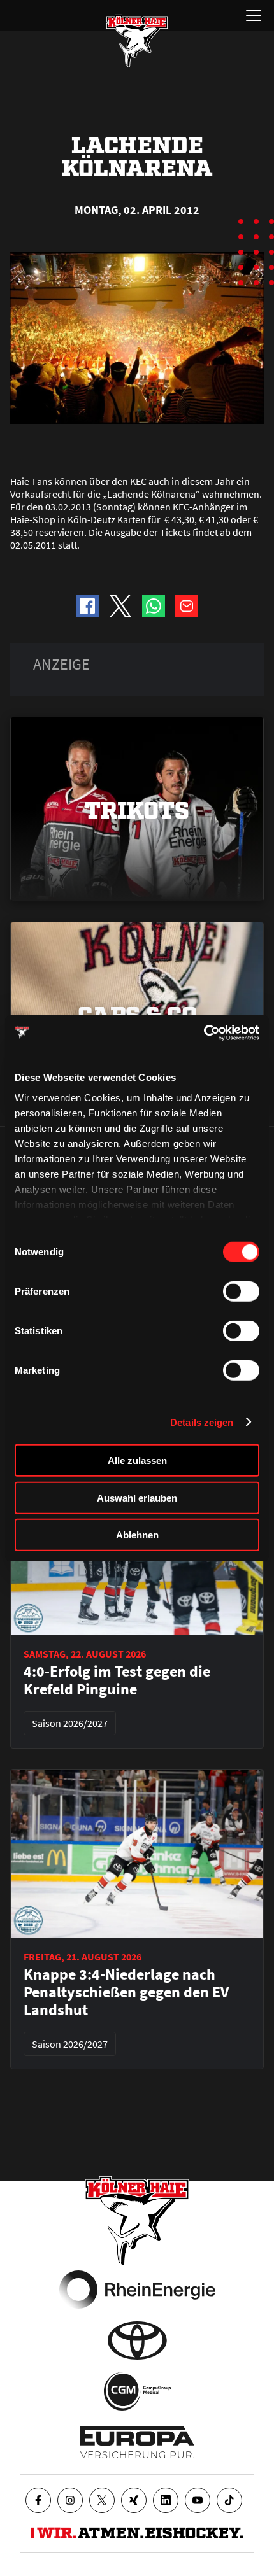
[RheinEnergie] (137, 2290)
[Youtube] (198, 2500)
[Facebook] (38, 2500)
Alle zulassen (137, 1460)
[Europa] (137, 2442)
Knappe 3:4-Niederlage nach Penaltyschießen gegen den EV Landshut (126, 1992)
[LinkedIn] (166, 2500)
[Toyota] (137, 2340)
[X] (102, 2500)
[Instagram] (70, 2500)
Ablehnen (137, 1535)
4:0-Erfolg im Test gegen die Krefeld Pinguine (117, 1680)
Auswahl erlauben (137, 1497)
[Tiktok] (229, 2500)
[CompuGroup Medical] (137, 2391)
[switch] (241, 1292)
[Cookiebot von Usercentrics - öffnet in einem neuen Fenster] (204, 1032)
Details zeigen (202, 1422)
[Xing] (134, 2500)
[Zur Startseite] (137, 41)
